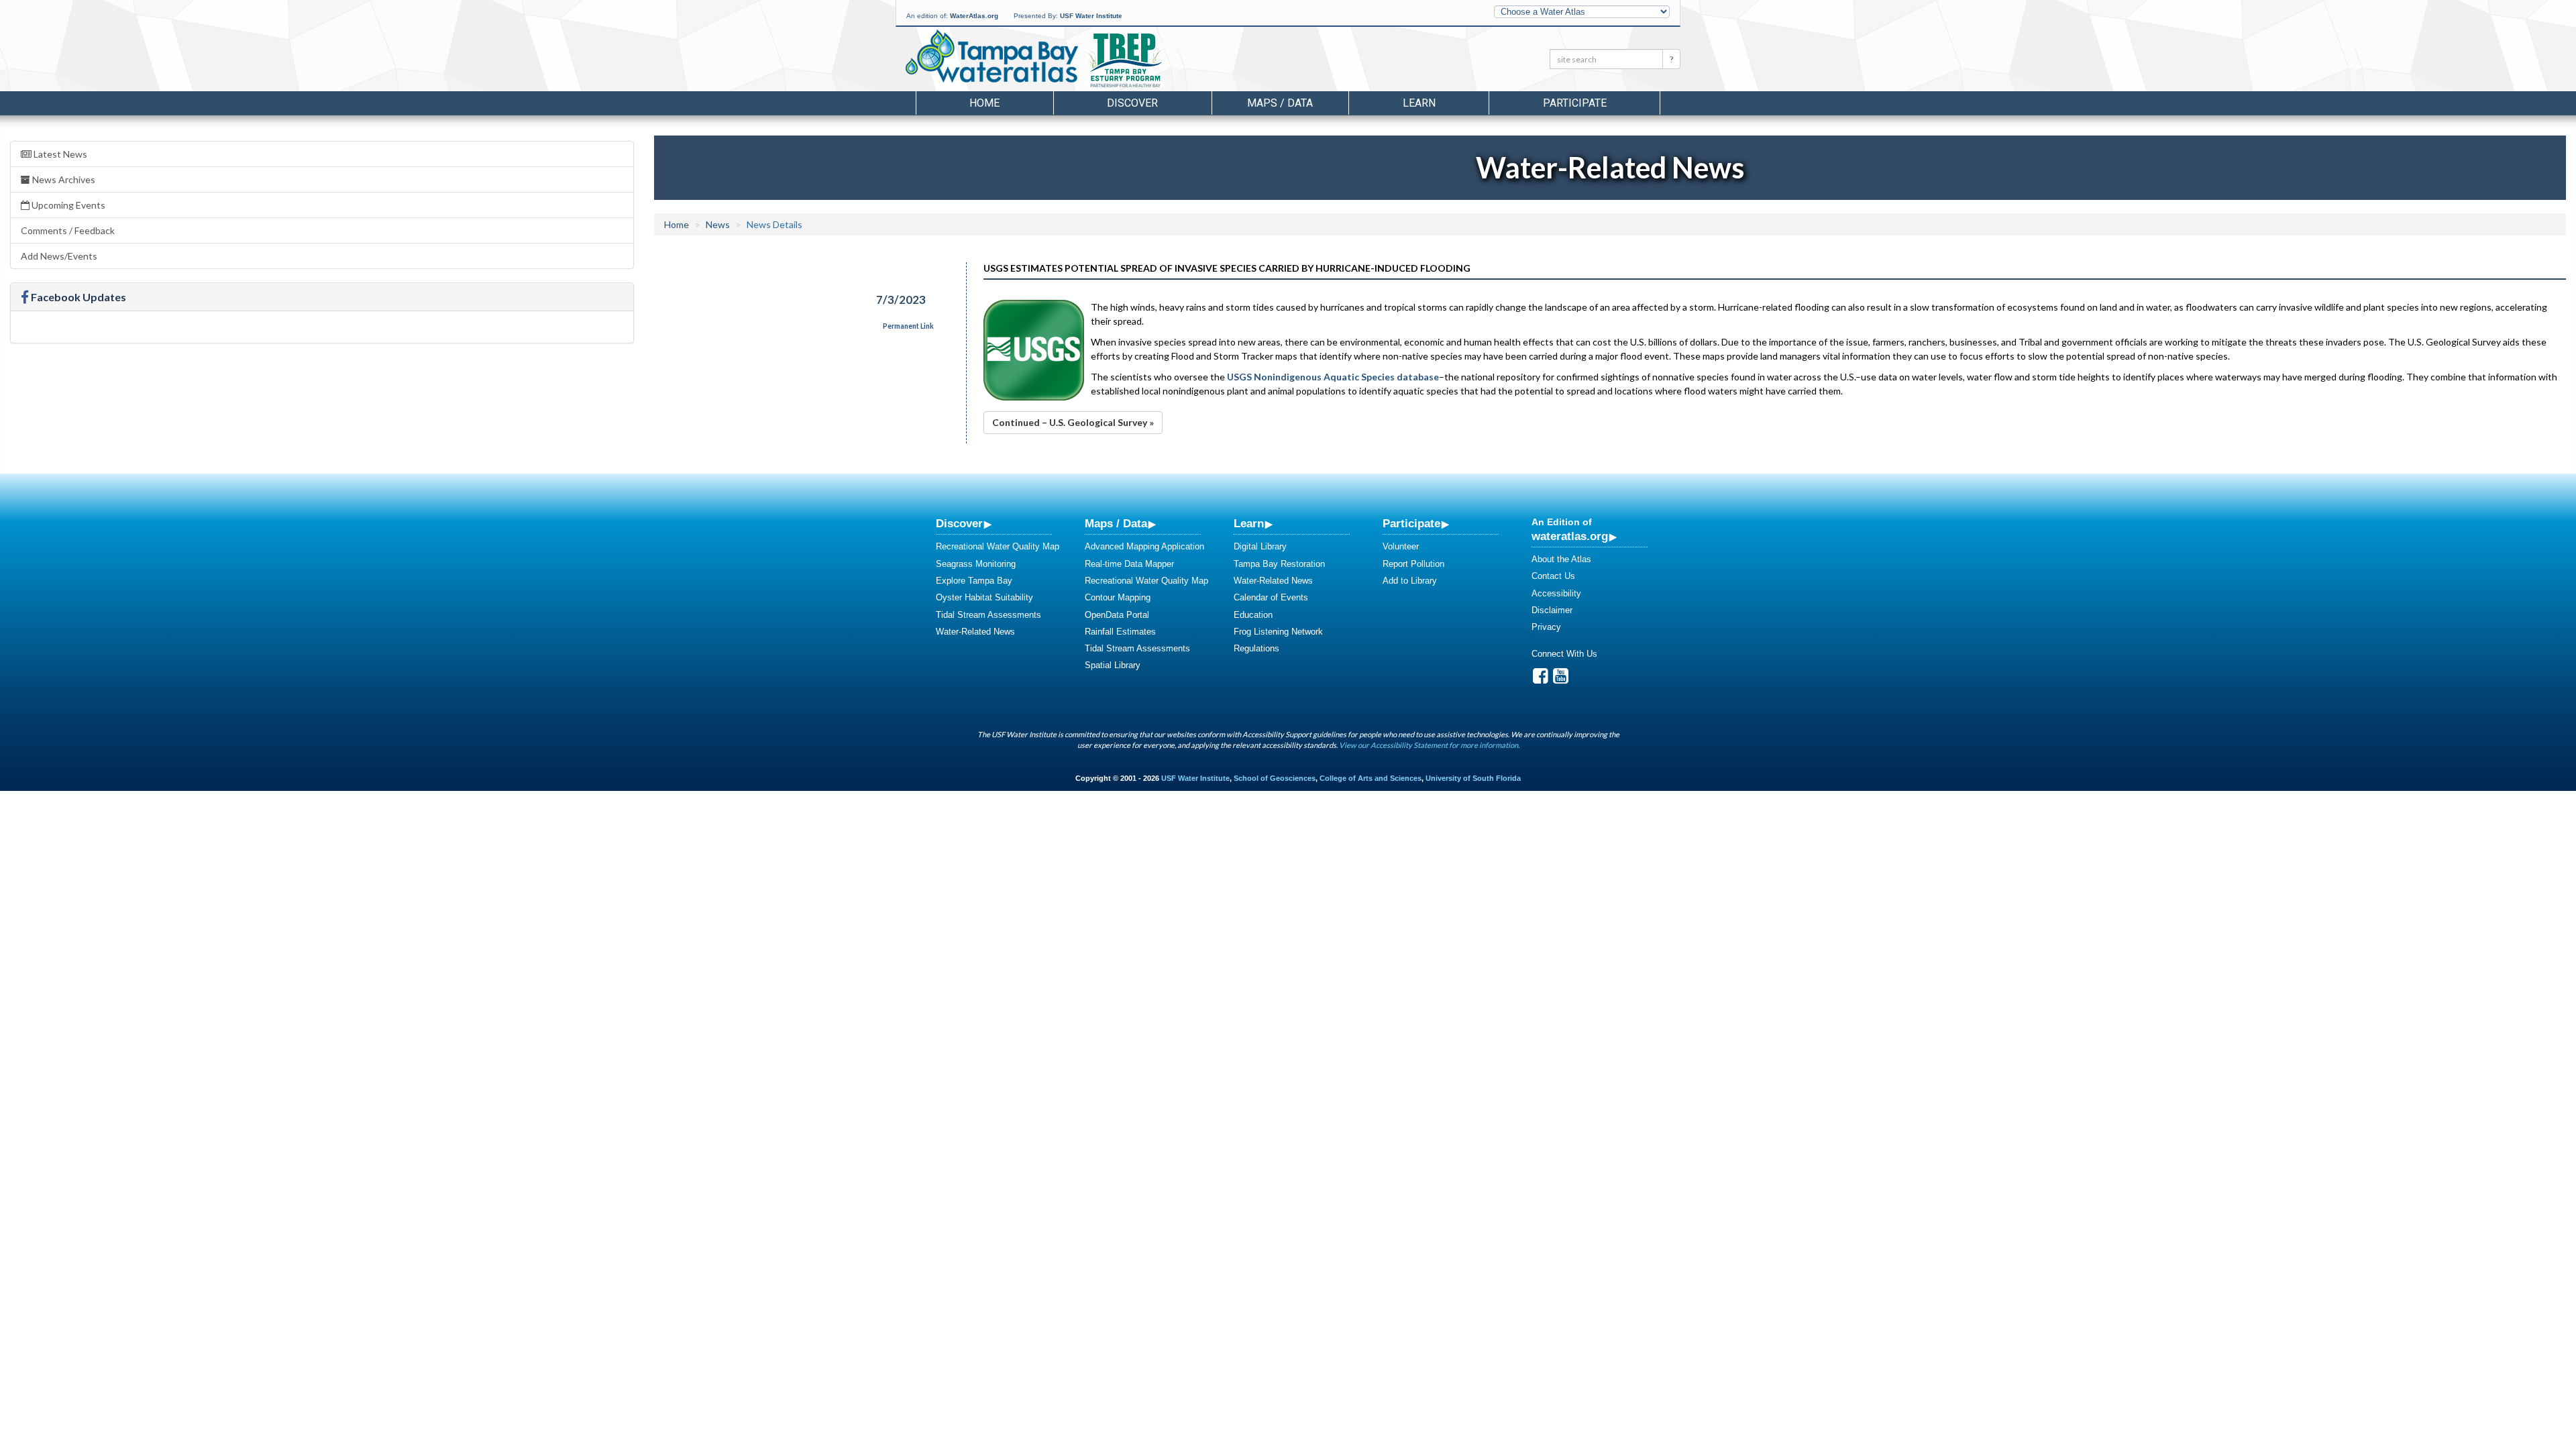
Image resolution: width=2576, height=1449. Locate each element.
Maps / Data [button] (1280, 103)
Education (1253, 615)
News (718, 224)
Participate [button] (1575, 103)
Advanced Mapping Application (1144, 546)
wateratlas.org (1570, 536)
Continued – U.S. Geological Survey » (1073, 422)
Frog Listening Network (1278, 632)
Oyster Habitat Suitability (984, 597)
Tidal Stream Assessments (988, 615)
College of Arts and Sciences (1371, 778)
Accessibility (1556, 593)
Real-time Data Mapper (1129, 564)
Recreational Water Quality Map (998, 546)
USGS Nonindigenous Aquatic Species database (1333, 377)
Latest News (59, 154)
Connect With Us (1564, 654)
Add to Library (1410, 581)
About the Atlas (1561, 559)
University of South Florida (1473, 778)
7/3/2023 (901, 300)
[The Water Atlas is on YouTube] (1561, 679)
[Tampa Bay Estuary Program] (1164, 61)
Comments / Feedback (68, 230)
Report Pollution (1413, 564)
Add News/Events (59, 256)
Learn (1249, 523)
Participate (1411, 523)
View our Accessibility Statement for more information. (1429, 745)
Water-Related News (975, 632)
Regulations (1256, 648)
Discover (959, 523)
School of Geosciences (1275, 778)
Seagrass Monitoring (976, 564)
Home (984, 103)
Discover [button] (1132, 103)
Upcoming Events (67, 205)
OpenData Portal (1117, 615)
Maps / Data (1116, 523)
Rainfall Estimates (1120, 632)
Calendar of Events (1271, 597)
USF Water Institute (1091, 16)
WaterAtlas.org (974, 16)
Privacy (1546, 627)
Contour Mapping (1118, 597)
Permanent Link (908, 326)
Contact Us (1553, 576)
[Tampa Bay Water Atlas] (992, 57)
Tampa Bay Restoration (1279, 564)
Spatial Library (1113, 665)
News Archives (63, 179)
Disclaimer (1552, 610)
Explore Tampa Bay (974, 581)
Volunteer (1401, 546)
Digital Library (1260, 546)
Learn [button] (1419, 103)
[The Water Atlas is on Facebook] (1541, 679)
